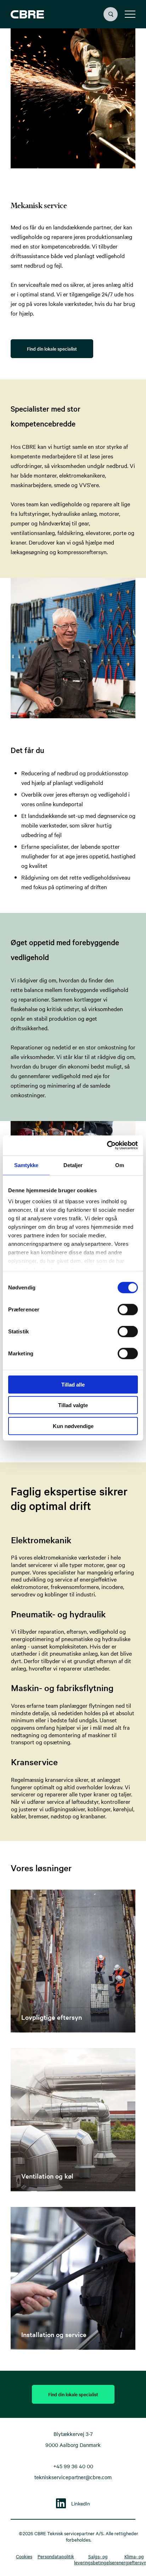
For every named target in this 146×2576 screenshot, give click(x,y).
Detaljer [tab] (73, 1165)
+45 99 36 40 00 (73, 2466)
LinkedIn (81, 2503)
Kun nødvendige (73, 1426)
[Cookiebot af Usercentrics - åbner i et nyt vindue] (107, 1145)
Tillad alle (73, 1384)
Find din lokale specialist (52, 349)
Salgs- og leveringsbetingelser (95, 2559)
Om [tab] (120, 1165)
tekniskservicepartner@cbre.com (73, 2477)
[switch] (122, 1308)
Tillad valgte (73, 1405)
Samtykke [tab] (26, 1165)
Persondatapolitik (56, 2556)
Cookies (24, 2556)
